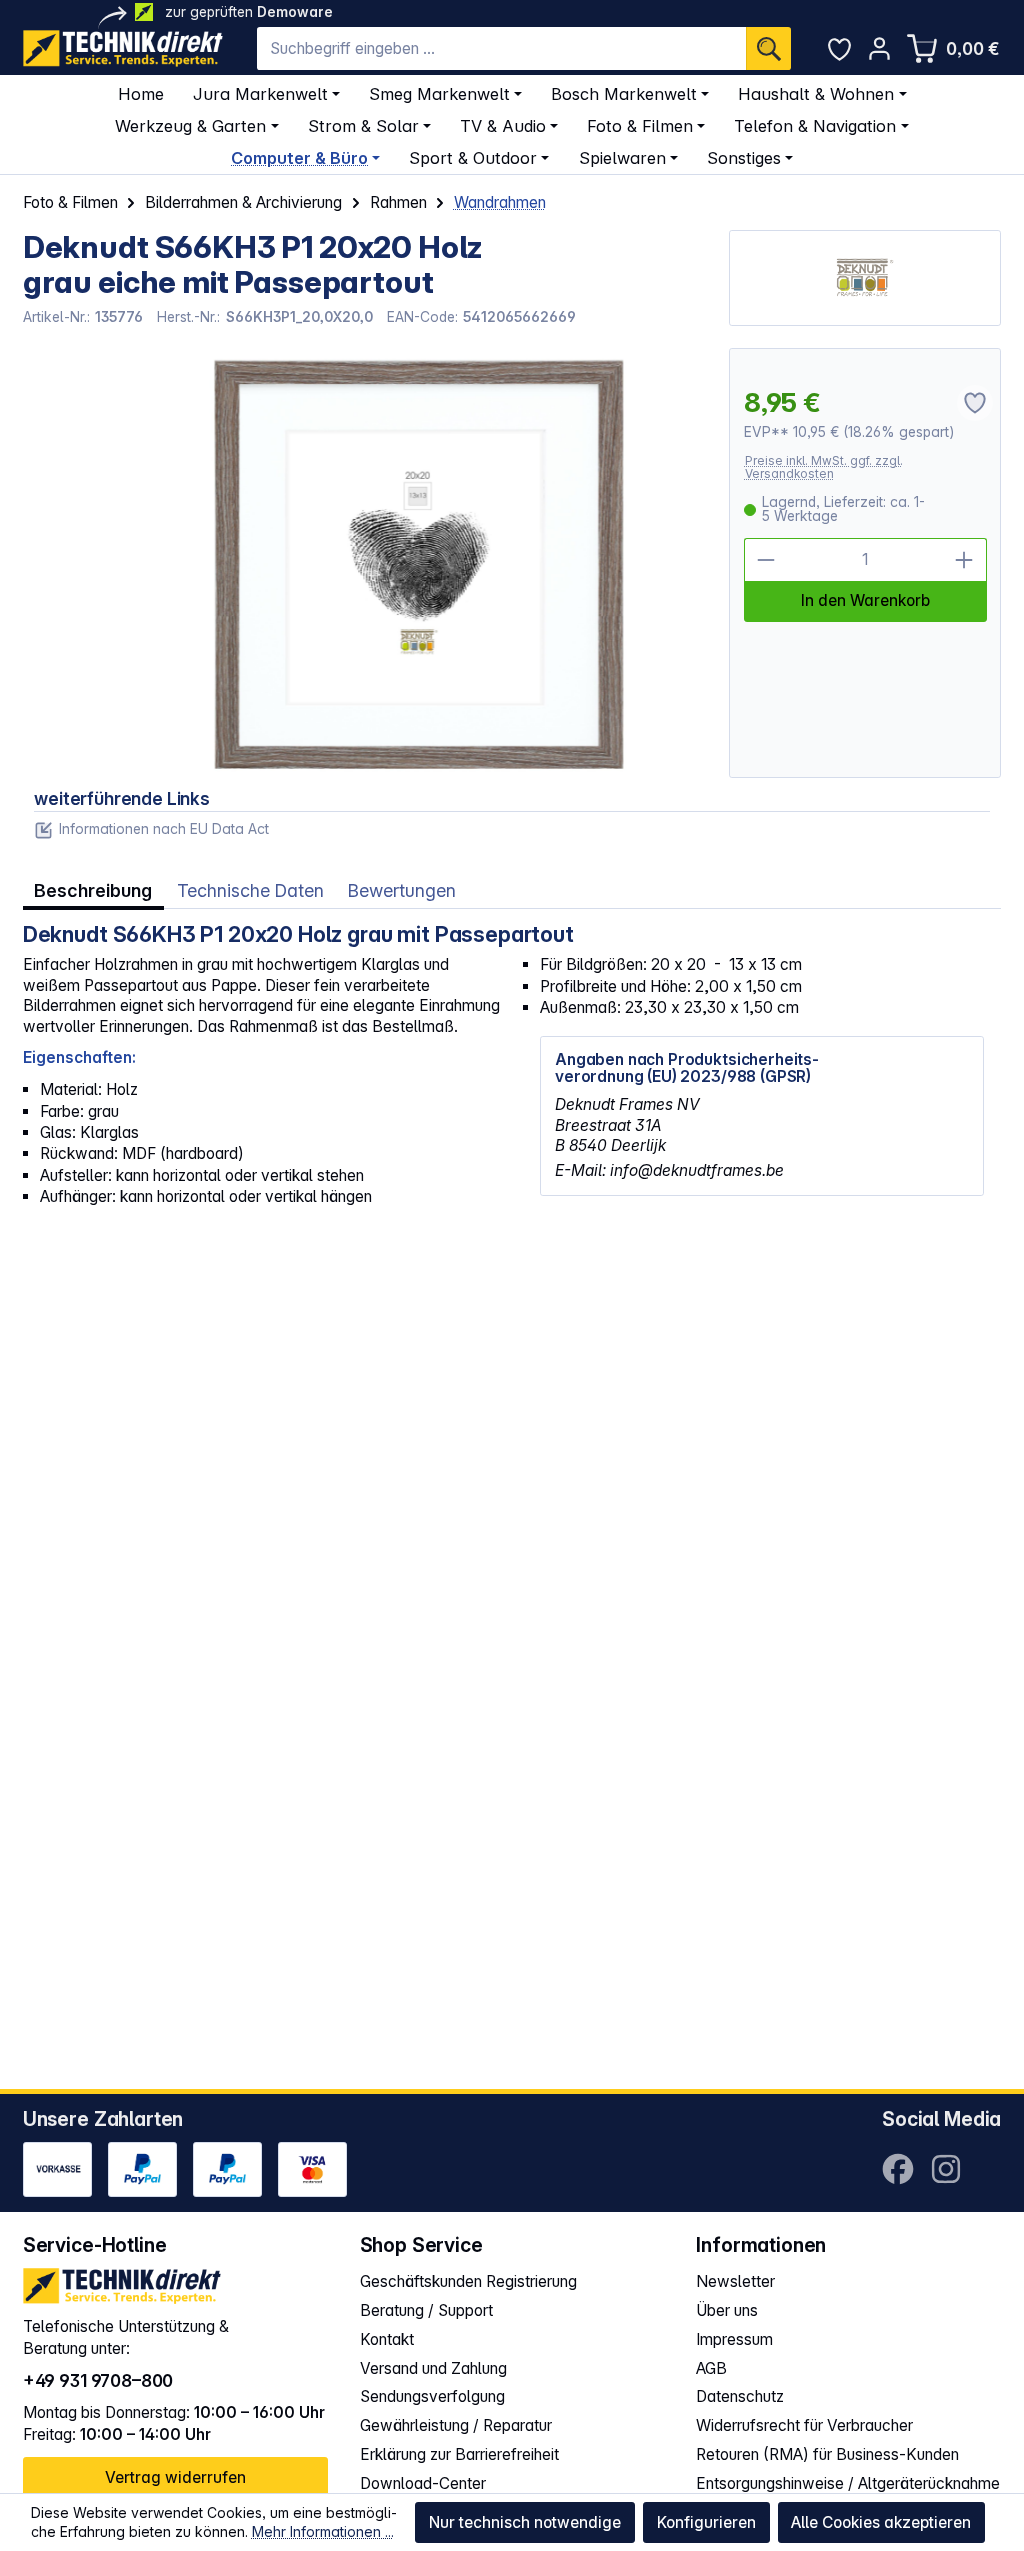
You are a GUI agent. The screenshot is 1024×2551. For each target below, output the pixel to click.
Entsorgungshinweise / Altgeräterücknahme (848, 2483)
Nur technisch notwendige (525, 2522)
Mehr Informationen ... (323, 2531)
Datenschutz (740, 2396)
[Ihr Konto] (879, 48)
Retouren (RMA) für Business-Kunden (827, 2454)
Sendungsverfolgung (432, 2396)
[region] (365, 563)
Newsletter (735, 2281)
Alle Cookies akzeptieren (881, 2522)
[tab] (93, 890)
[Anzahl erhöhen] (965, 560)
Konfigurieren (706, 2522)
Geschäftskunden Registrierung (468, 2281)
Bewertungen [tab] (402, 890)
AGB (711, 2368)
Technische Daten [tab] (250, 890)
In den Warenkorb (865, 600)
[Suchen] (768, 48)
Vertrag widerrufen (175, 2477)
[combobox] (501, 48)
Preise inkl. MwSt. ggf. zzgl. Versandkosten (824, 467)
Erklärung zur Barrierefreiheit (459, 2454)
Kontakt (387, 2339)
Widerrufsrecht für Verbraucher (804, 2425)
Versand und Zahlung (433, 2368)
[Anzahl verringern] (766, 560)
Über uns (727, 2310)
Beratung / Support (426, 2310)
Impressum (734, 2339)
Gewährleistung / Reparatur (456, 2425)
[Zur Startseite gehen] (123, 48)
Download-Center (423, 2483)
